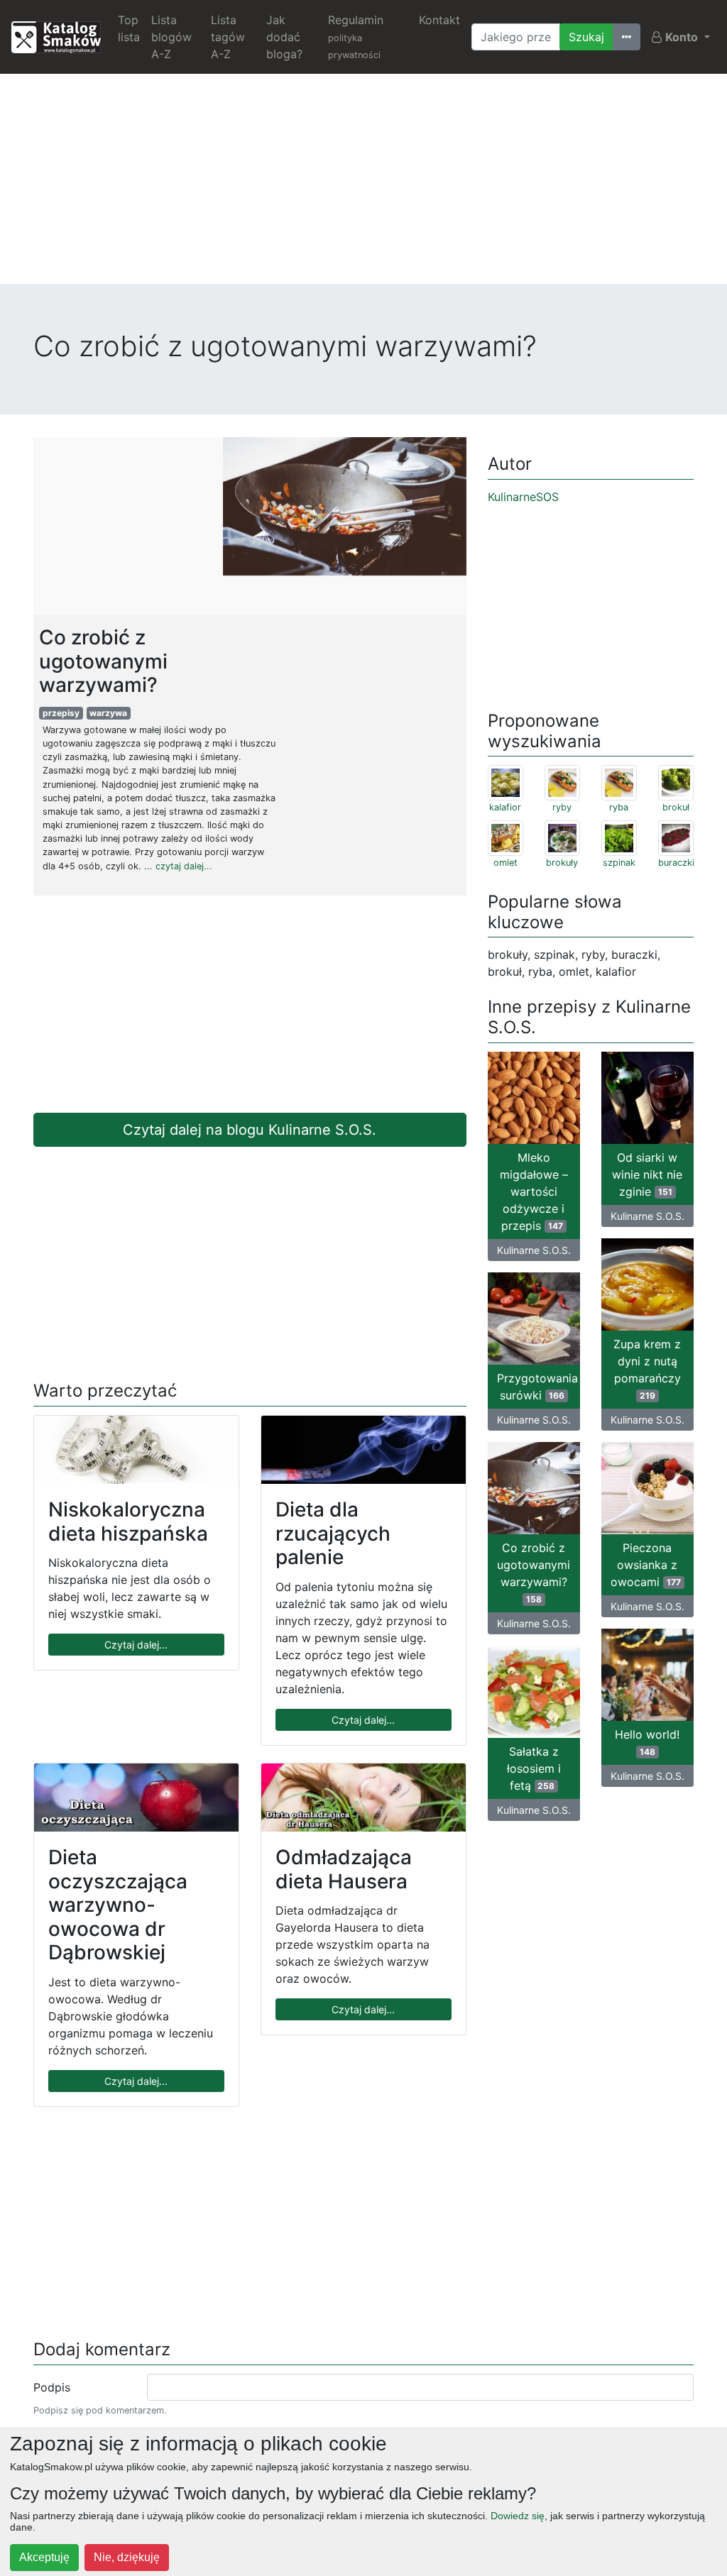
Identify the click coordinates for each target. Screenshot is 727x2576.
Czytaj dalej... (136, 1645)
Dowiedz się (518, 2516)
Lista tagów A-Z (228, 37)
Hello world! (647, 1742)
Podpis (52, 2387)
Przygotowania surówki (537, 1387)
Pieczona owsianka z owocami (646, 1565)
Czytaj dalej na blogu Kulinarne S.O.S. (250, 1130)
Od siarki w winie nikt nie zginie (647, 1174)
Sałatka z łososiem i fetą (534, 1768)
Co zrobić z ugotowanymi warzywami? (534, 1573)
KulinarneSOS (523, 497)
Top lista (129, 28)
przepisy (61, 713)
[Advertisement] (363, 185)
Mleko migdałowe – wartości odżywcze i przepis (534, 1191)
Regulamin (356, 37)
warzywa (108, 713)
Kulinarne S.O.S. (534, 1250)
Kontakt (439, 20)
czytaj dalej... (184, 866)
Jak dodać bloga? (284, 37)
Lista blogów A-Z (171, 37)
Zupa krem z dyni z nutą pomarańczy (647, 1369)
